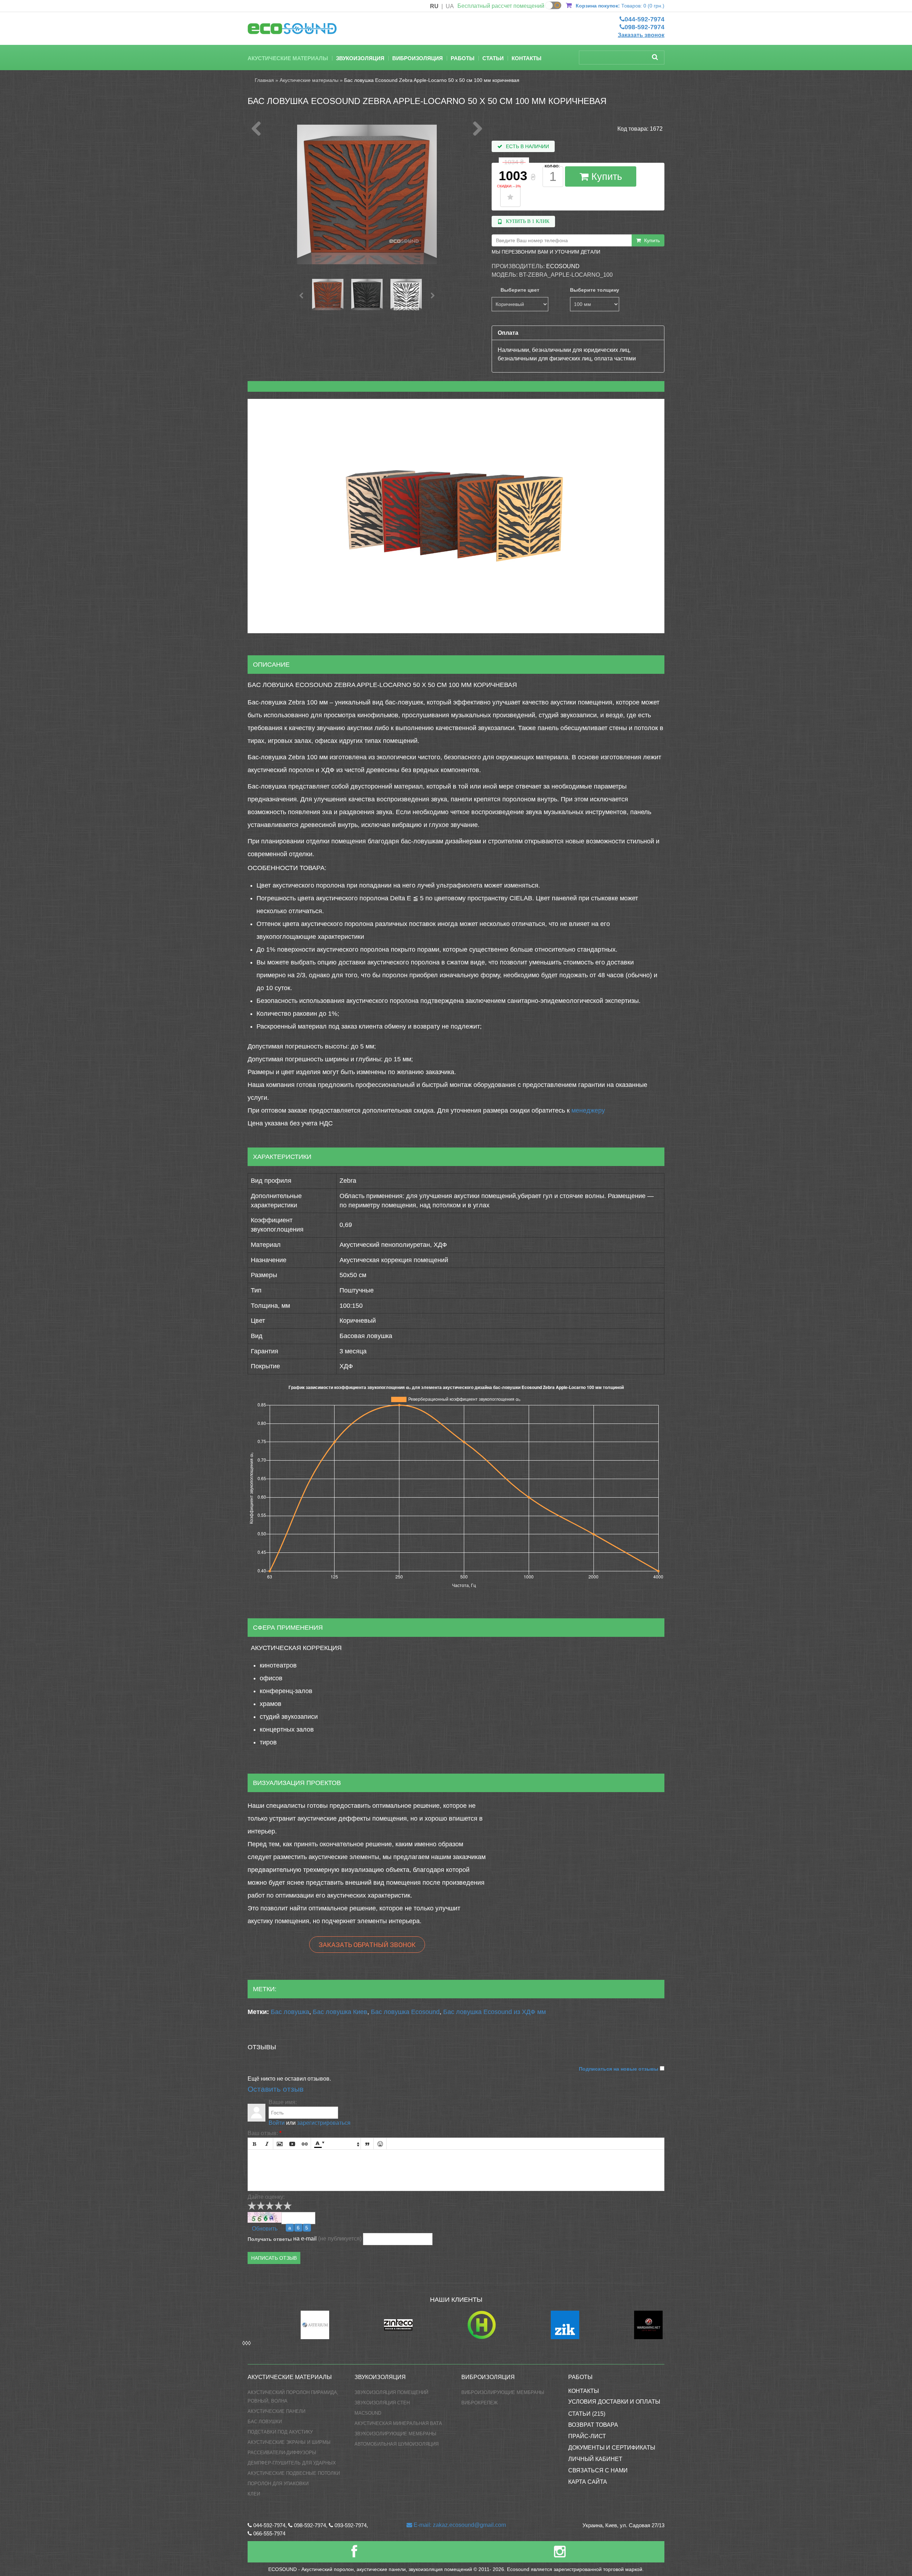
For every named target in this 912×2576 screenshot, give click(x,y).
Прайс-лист (587, 2436)
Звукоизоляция (360, 58)
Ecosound (563, 266)
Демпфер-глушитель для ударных (292, 2463)
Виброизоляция (418, 58)
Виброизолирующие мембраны (503, 2392)
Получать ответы (270, 2239)
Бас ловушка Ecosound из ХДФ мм (494, 2012)
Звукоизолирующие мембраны (395, 2434)
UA (450, 6)
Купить (605, 177)
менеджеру (588, 1110)
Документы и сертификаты (612, 2448)
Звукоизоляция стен (382, 2403)
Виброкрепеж (480, 2403)
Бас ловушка (290, 2012)
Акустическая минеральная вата (398, 2423)
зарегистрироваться (324, 2123)
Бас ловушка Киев (340, 2012)
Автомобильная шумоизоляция (397, 2444)
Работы (463, 58)
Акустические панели (276, 2411)
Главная (264, 80)
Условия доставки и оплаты (614, 2402)
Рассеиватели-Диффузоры (282, 2453)
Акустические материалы (288, 58)
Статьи (493, 58)
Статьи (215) (587, 2414)
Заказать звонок (641, 35)
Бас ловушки (265, 2422)
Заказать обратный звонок (367, 1945)
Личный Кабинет (595, 2459)
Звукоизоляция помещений (391, 2392)
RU (434, 6)
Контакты (527, 58)
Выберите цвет (520, 290)
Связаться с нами (598, 2470)
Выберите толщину (595, 290)
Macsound (368, 2413)
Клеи (254, 2494)
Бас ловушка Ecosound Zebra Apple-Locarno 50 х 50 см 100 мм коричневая (432, 80)
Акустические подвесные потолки (294, 2473)
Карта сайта (588, 2482)
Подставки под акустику (280, 2432)
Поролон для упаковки (278, 2484)
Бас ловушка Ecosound (405, 2012)
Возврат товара (593, 2425)
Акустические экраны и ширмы (289, 2442)
